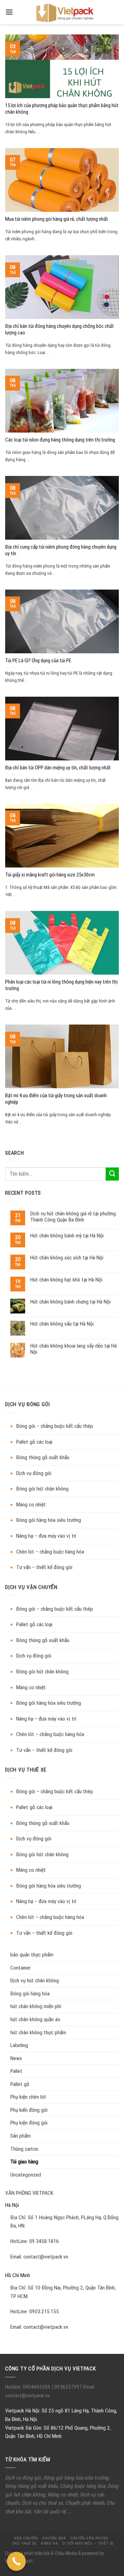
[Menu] (9, 12)
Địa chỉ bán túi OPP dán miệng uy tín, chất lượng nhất (58, 768)
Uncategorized (26, 2175)
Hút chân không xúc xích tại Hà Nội (67, 1258)
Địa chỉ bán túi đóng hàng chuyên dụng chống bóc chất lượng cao (60, 330)
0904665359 (37, 2387)
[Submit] (112, 1174)
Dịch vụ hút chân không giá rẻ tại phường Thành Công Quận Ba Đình (73, 1217)
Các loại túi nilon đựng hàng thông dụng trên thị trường (60, 440)
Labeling (19, 2045)
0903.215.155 (44, 2312)
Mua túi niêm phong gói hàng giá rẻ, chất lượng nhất (57, 219)
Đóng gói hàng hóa (30, 1994)
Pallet (16, 2071)
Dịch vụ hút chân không (35, 1981)
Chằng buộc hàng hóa (82, 2486)
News (16, 2058)
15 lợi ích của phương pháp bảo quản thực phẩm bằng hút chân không (62, 109)
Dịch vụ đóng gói (34, 1473)
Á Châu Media (64, 2553)
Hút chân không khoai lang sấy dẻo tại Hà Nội (74, 1349)
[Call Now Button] (16, 2561)
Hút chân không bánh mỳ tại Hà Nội (67, 1236)
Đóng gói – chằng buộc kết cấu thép (55, 1426)
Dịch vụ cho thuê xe (42, 2503)
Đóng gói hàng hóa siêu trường (49, 1520)
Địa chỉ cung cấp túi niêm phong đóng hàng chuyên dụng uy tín (61, 550)
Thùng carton (24, 2149)
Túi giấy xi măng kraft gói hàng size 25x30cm (50, 875)
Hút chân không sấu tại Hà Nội (62, 1324)
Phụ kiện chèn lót (28, 2097)
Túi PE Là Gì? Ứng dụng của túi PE (38, 661)
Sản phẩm (20, 2136)
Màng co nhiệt (31, 1505)
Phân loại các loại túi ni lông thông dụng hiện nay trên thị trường (61, 985)
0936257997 (68, 2387)
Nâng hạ (49, 2543)
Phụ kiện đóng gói (29, 2123)
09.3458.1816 (44, 2241)
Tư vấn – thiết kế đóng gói (44, 1567)
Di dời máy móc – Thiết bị (88, 2543)
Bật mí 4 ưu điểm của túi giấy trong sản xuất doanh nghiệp (56, 1099)
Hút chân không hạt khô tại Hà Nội (66, 1280)
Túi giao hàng (24, 2162)
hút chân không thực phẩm (38, 2033)
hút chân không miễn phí (36, 2006)
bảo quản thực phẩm (32, 1955)
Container (20, 1968)
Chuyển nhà (54, 2538)
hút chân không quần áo (35, 2019)
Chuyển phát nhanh (85, 2503)
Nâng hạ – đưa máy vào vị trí (46, 1536)
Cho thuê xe (24, 2543)
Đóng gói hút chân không (42, 1489)
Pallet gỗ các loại (34, 1442)
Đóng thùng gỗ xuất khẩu (43, 1457)
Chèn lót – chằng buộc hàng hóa (50, 1552)
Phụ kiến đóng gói (29, 2110)
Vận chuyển (26, 2538)
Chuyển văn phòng (89, 2538)
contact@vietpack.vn (46, 2257)
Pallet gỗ (20, 2084)
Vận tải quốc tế (49, 2512)
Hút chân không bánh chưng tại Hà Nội (70, 1302)
